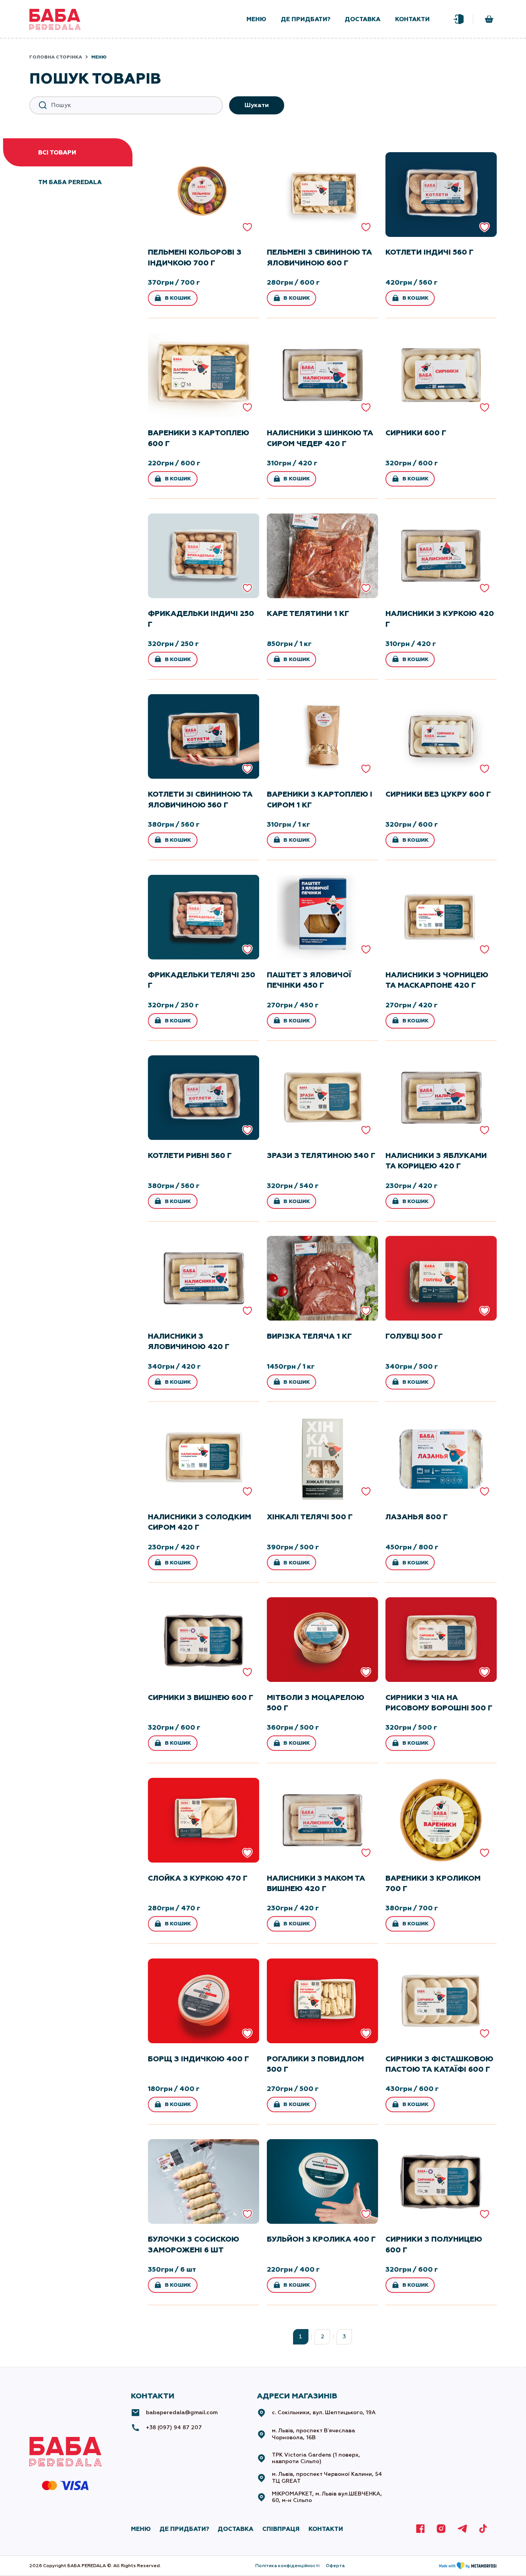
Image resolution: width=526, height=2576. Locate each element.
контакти (412, 19)
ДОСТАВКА (235, 2529)
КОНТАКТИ (326, 2529)
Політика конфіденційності (287, 2566)
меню (256, 19)
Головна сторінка (56, 57)
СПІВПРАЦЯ (281, 2529)
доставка (363, 19)
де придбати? (306, 19)
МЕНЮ (141, 2529)
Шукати (257, 105)
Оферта (335, 2566)
